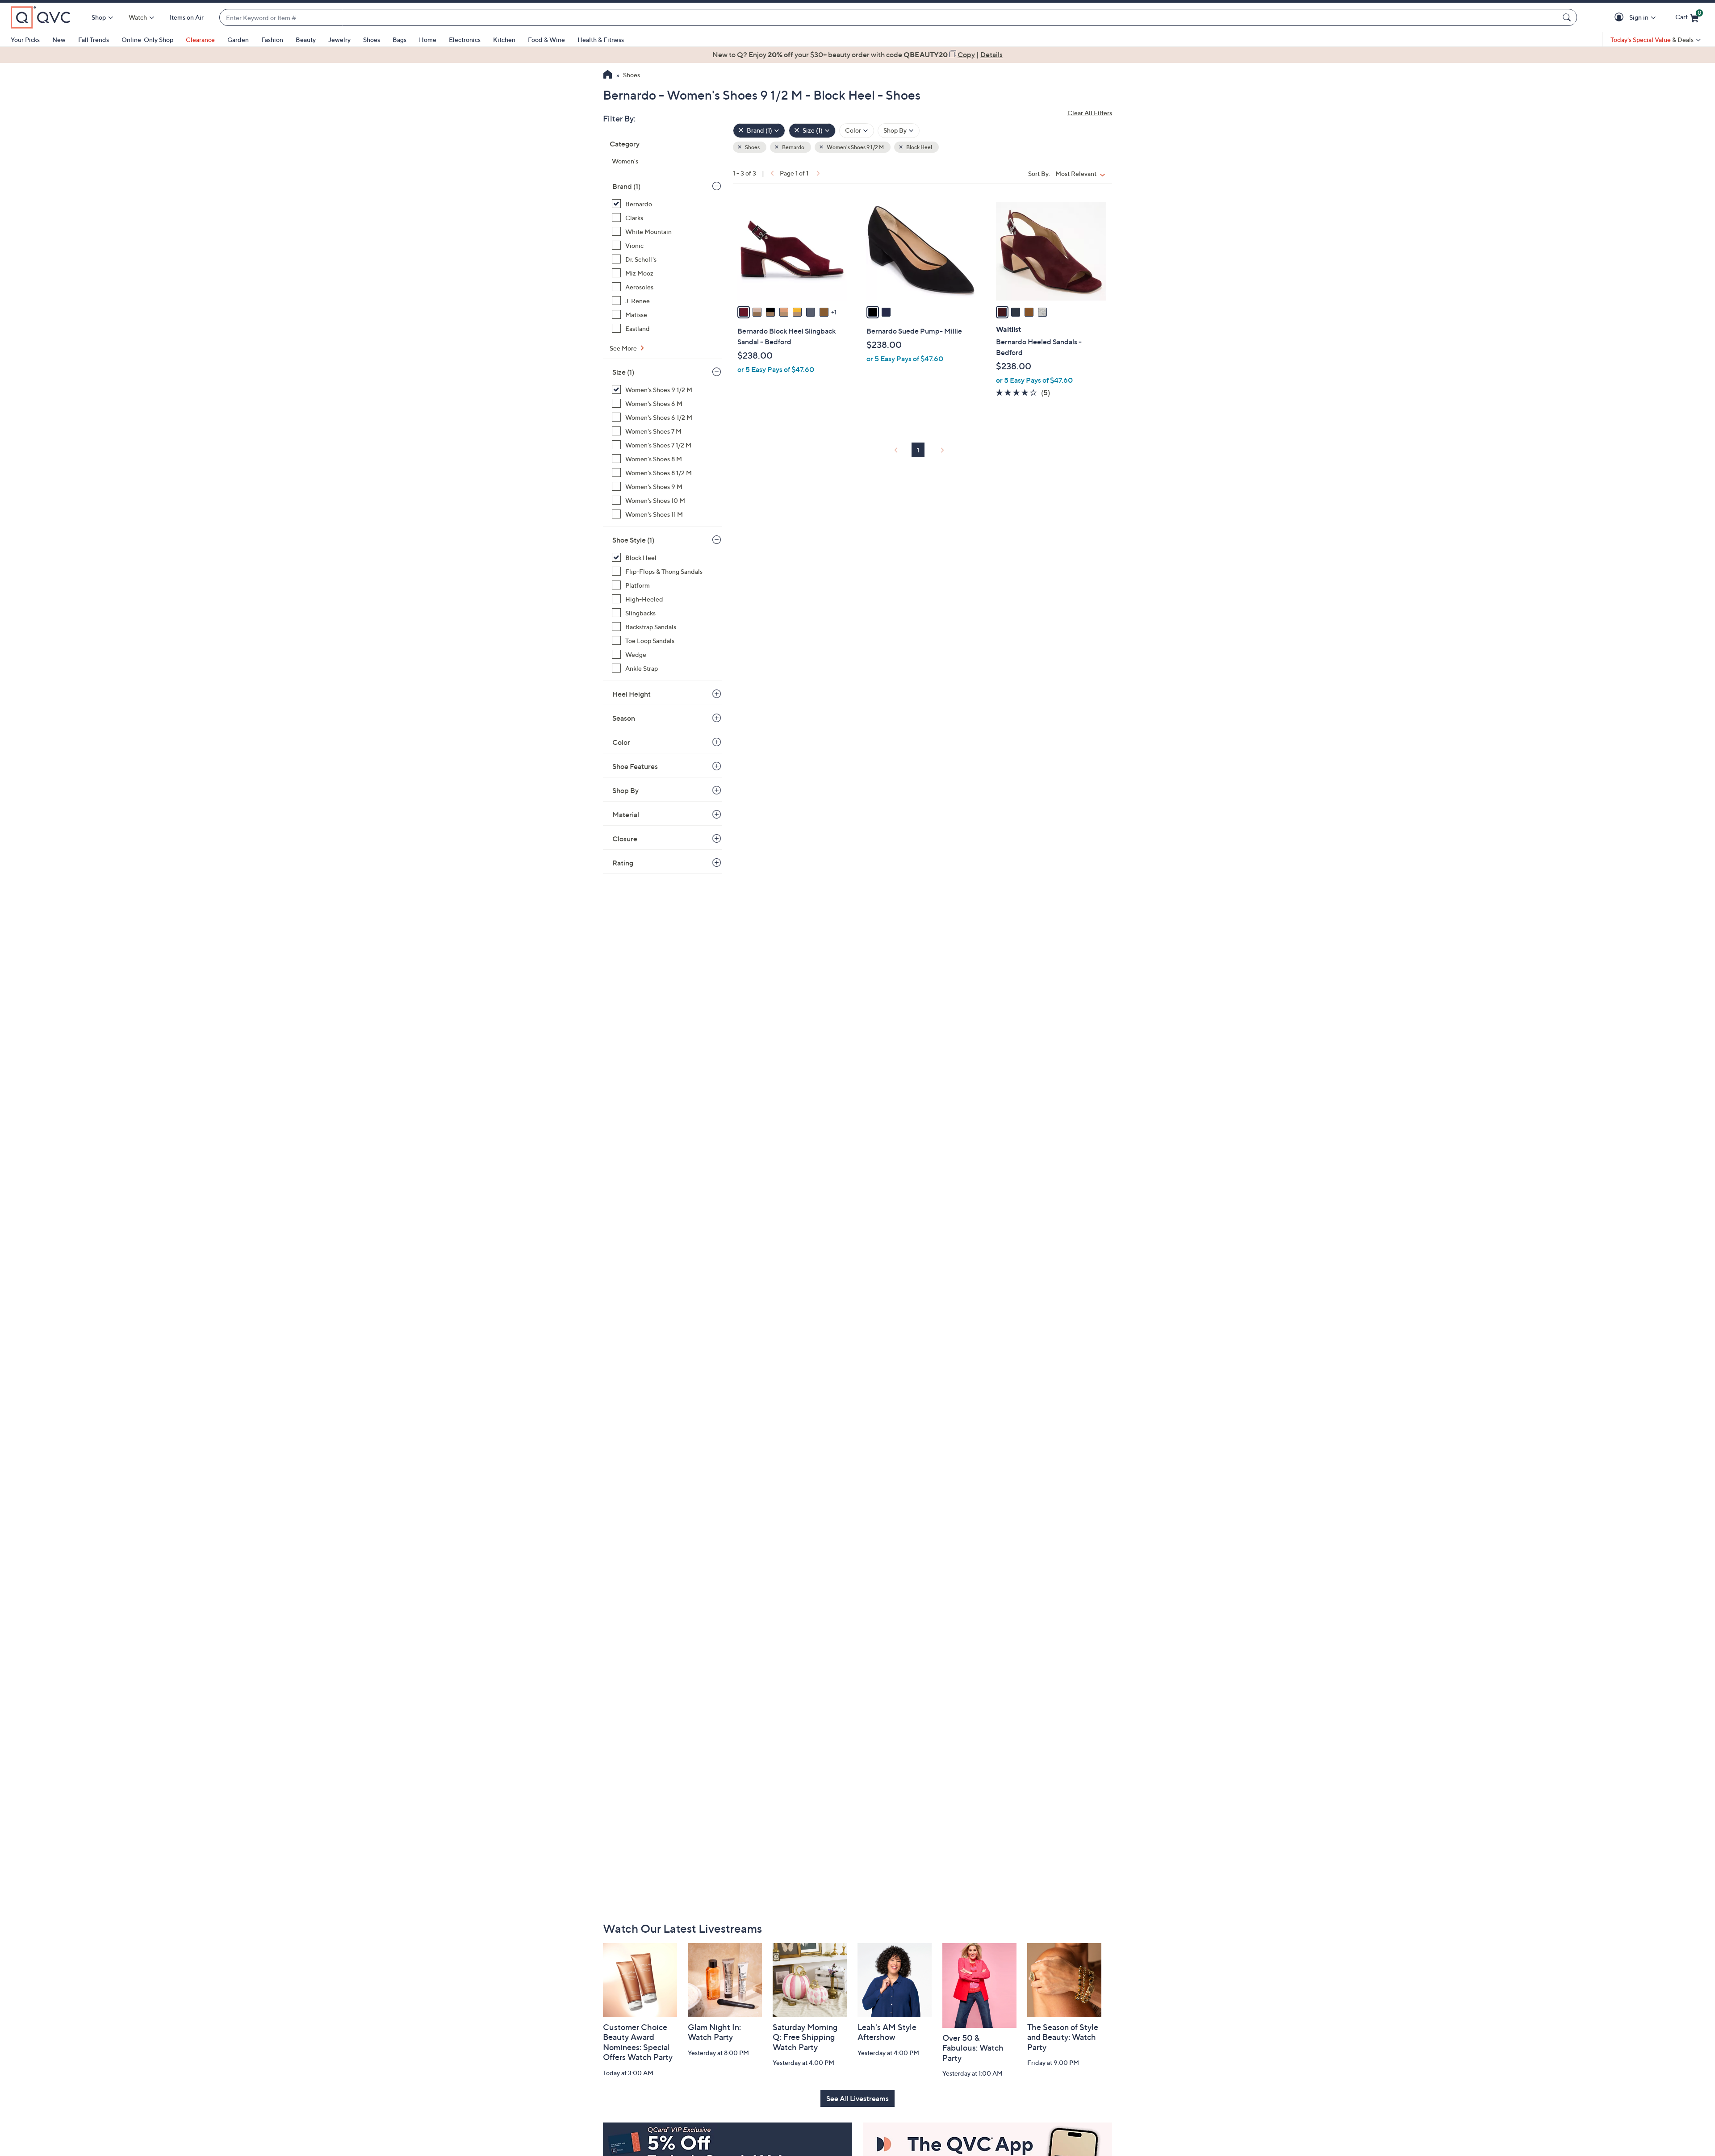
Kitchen (504, 40)
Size (623, 372)
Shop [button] (99, 17)
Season (624, 718)
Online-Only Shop (147, 40)
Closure (625, 839)
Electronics (465, 40)
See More (624, 348)
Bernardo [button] (793, 147)
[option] (857, 54)
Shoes (372, 40)
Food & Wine (546, 40)
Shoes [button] (752, 147)
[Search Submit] (1568, 17)
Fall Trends (94, 40)
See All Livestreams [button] (857, 2098)
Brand (626, 186)
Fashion (272, 40)
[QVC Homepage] (608, 75)
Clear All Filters (1090, 113)
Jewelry (339, 40)
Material (626, 815)
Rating (623, 863)
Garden (238, 40)
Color (621, 742)
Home (428, 40)
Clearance (200, 40)
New (59, 40)
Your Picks (25, 40)
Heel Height (632, 694)
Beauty (306, 40)
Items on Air (187, 17)
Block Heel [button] (919, 147)
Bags (399, 40)
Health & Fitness (601, 40)
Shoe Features (635, 766)
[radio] (744, 312)
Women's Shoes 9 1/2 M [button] (855, 147)
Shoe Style (633, 540)
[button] (1621, 18)
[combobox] (889, 18)
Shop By (625, 790)
